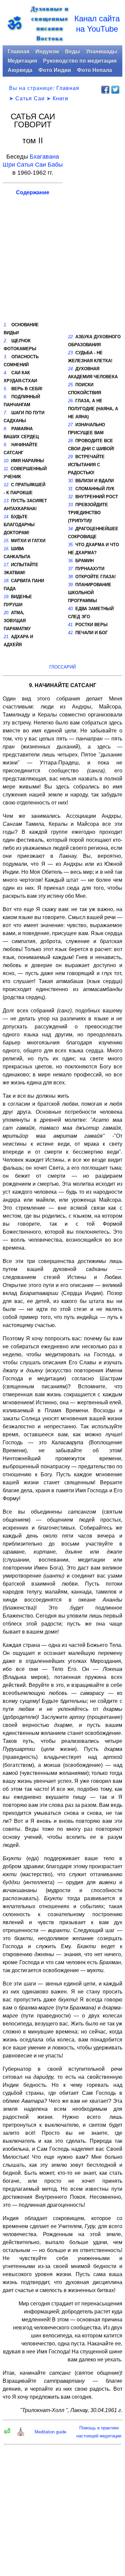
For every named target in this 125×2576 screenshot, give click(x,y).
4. (5, 373)
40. (71, 609)
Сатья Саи (30, 98)
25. (71, 385)
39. (71, 585)
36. (71, 561)
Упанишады (102, 51)
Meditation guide (50, 2432)
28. (71, 441)
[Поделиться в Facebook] (105, 90)
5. (5, 389)
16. (7, 549)
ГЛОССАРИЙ (62, 667)
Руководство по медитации (80, 61)
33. (71, 505)
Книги (60, 98)
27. (71, 425)
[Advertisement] (95, 214)
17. (7, 565)
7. (5, 413)
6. (5, 397)
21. (7, 637)
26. (71, 401)
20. (7, 613)
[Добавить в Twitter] (115, 90)
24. (71, 369)
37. (71, 569)
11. (6, 469)
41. (71, 625)
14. (7, 517)
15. (7, 541)
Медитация (22, 61)
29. (71, 457)
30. (71, 481)
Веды (72, 51)
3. (5, 357)
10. (7, 461)
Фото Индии (55, 70)
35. (71, 545)
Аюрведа (20, 70)
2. (5, 341)
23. (71, 353)
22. (71, 337)
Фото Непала (94, 70)
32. (71, 497)
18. (7, 581)
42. (71, 633)
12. (7, 485)
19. (7, 597)
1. (5, 325)
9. (5, 445)
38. (71, 577)
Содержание (33, 192)
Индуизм (47, 51)
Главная (18, 51)
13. (7, 501)
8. (5, 429)
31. (71, 489)
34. (71, 529)
